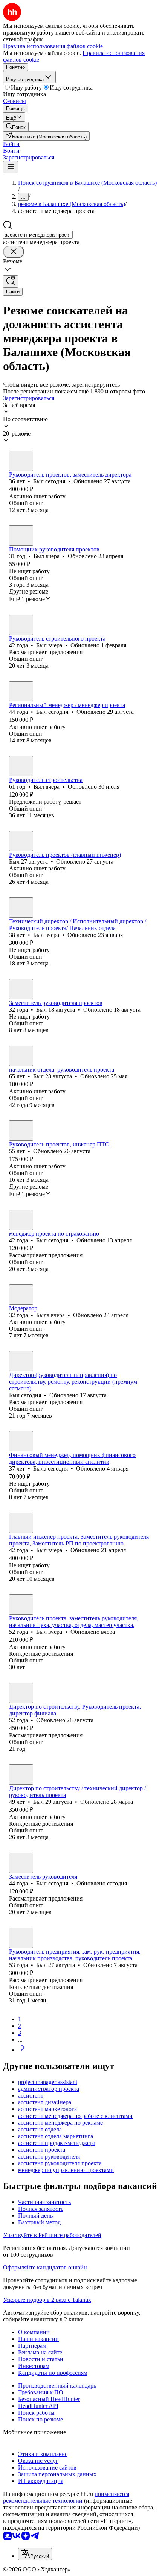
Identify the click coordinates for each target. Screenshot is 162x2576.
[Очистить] (14, 252)
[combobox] (38, 235)
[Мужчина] (21, 461)
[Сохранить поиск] (11, 282)
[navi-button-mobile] (11, 167)
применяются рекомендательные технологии (66, 2497)
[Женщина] (21, 1295)
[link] (16, 127)
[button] (11, 144)
